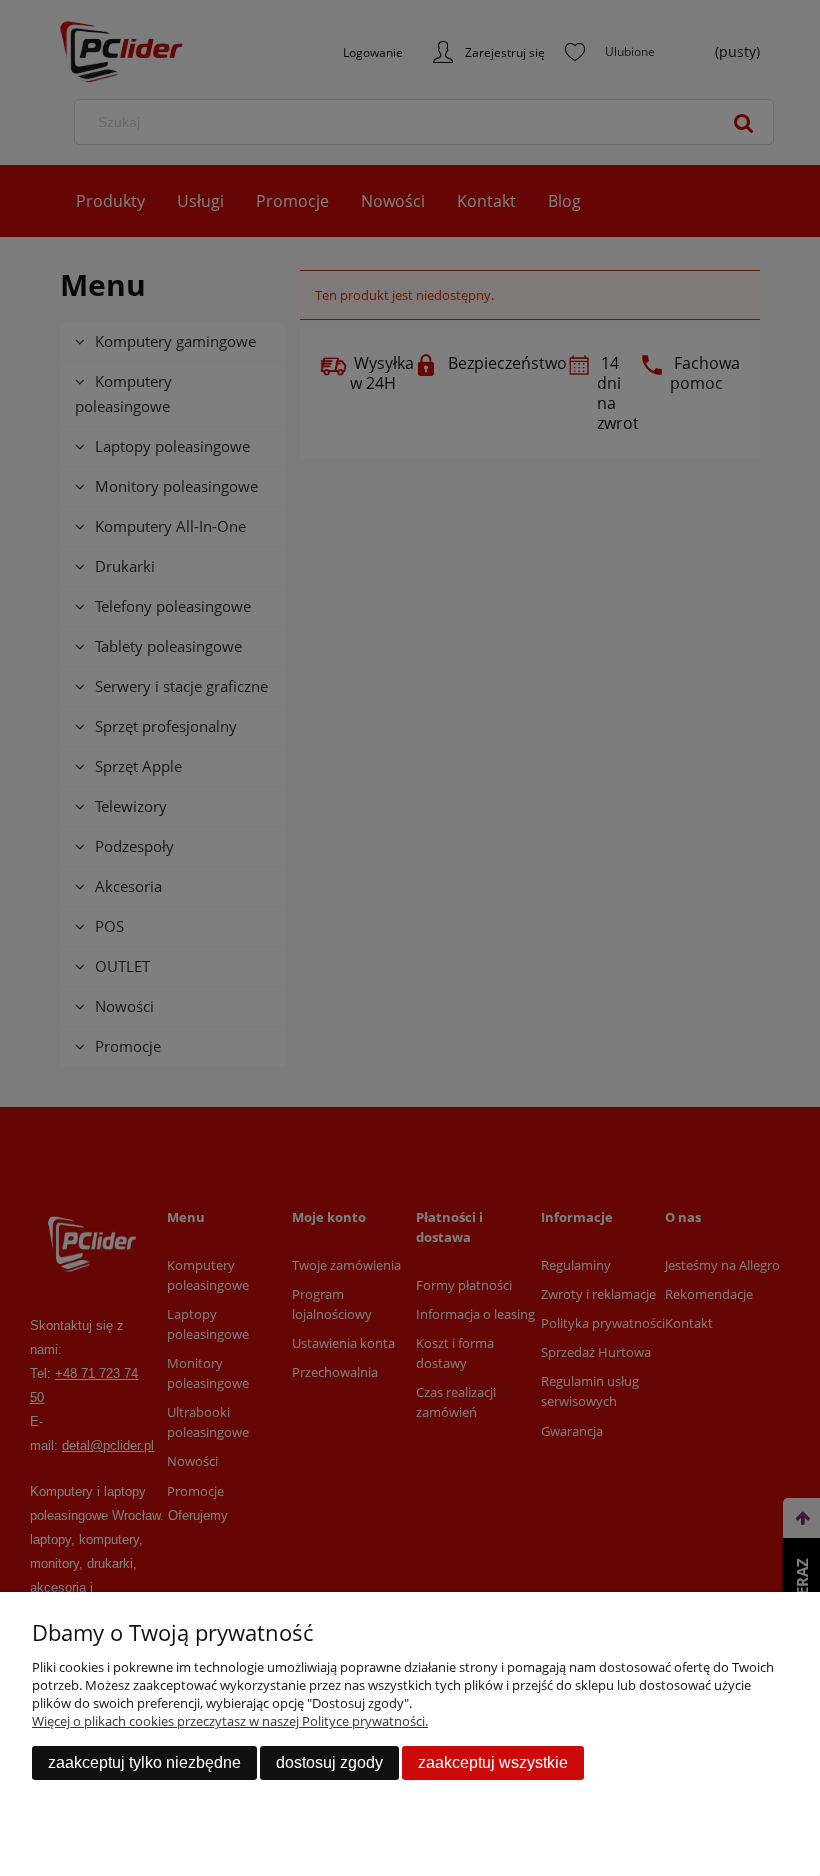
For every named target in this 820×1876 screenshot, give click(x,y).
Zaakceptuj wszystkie (493, 1762)
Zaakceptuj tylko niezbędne (144, 1762)
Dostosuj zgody (329, 1762)
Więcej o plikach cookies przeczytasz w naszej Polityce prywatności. (230, 1721)
